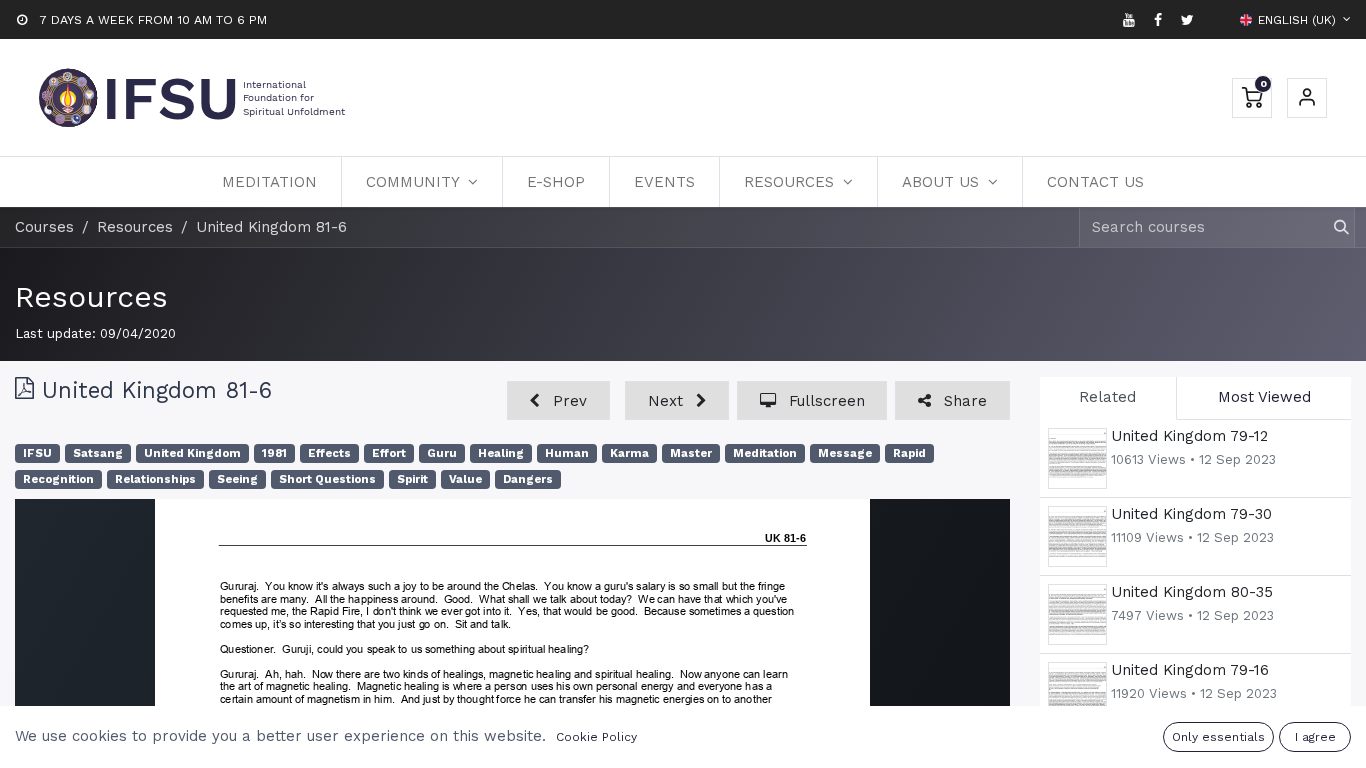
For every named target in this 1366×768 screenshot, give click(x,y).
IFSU (37, 453)
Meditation (765, 453)
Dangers (528, 479)
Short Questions (327, 479)
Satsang (98, 453)
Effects (329, 453)
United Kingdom (192, 453)
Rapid (909, 453)
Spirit (412, 479)
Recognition (58, 479)
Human (567, 453)
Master (691, 453)
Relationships (155, 479)
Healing (501, 453)
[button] (558, 400)
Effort (389, 453)
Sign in (1307, 98)
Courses (44, 227)
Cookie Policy (596, 737)
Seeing (237, 479)
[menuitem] (269, 182)
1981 (274, 453)
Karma (629, 453)
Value (465, 479)
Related (1107, 397)
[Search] (1332, 227)
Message (845, 453)
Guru (442, 453)
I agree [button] (1315, 737)
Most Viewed (1264, 397)
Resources (91, 296)
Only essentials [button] (1218, 737)
